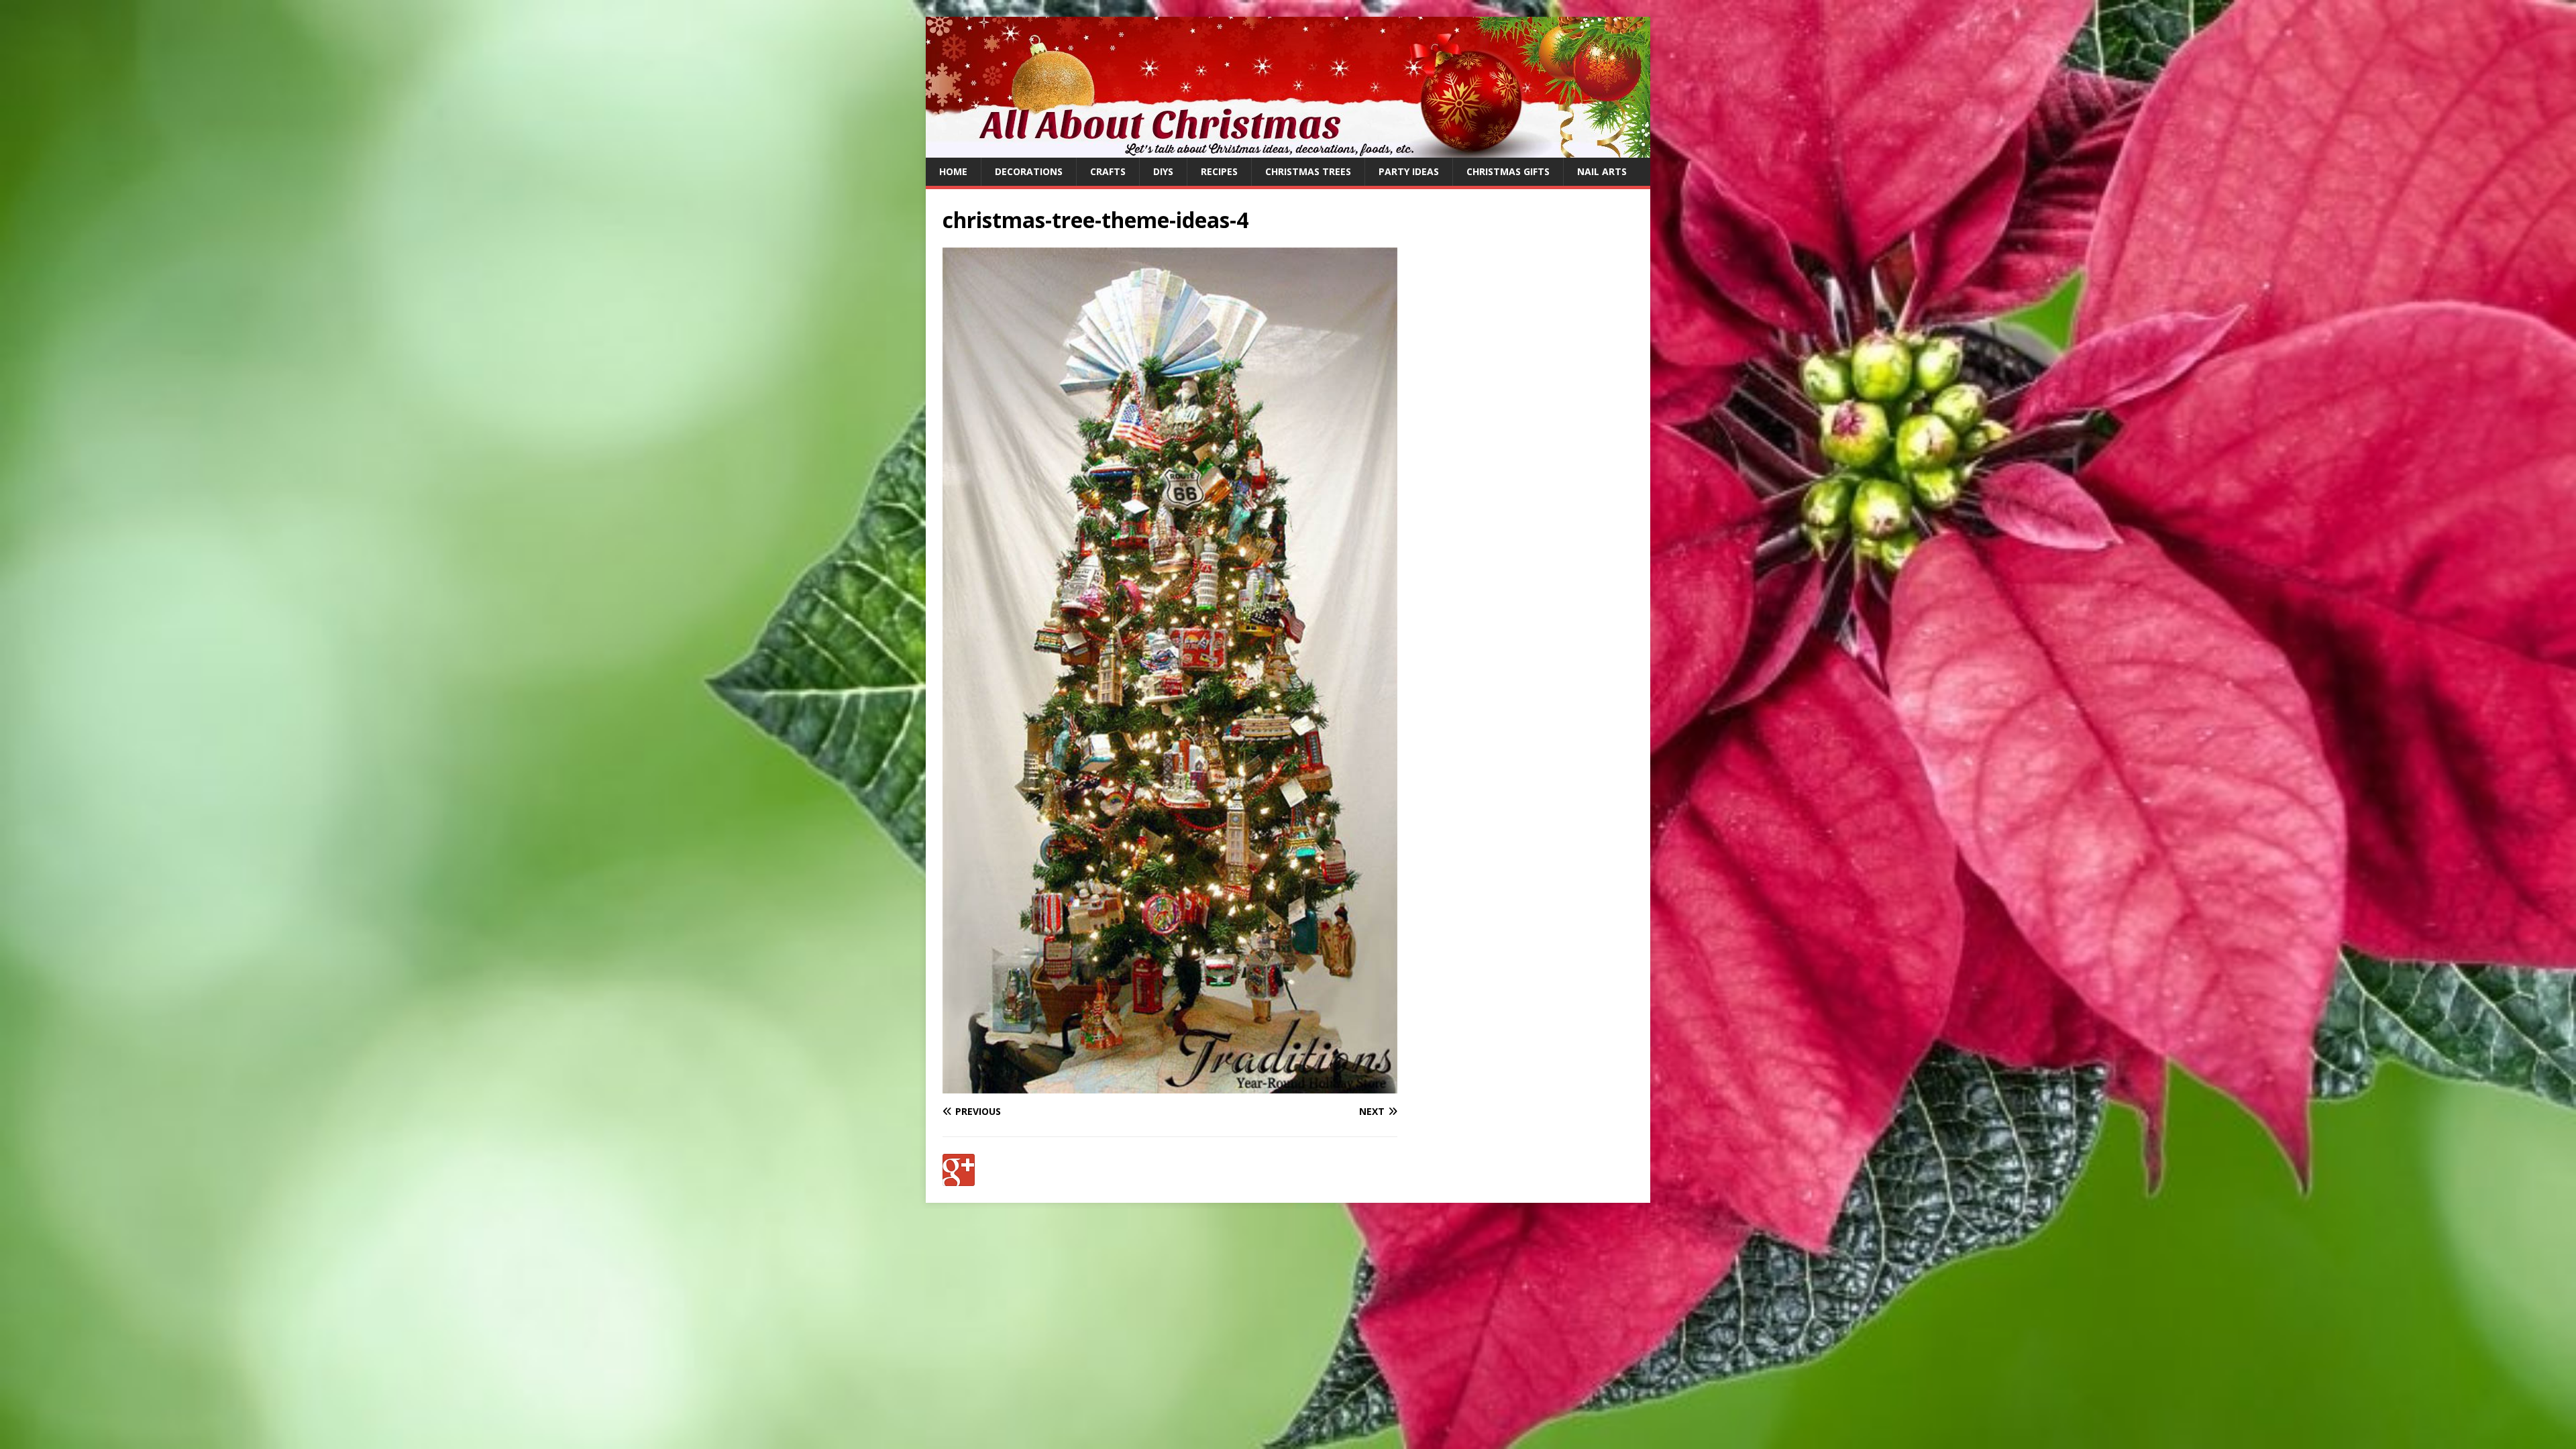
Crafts (1108, 171)
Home (953, 171)
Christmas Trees (1308, 171)
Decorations (1029, 171)
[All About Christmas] (1288, 150)
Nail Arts (1602, 171)
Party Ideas (1409, 171)
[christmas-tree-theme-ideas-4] (1170, 1086)
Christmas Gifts (1508, 171)
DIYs (1163, 171)
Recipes (1219, 171)
